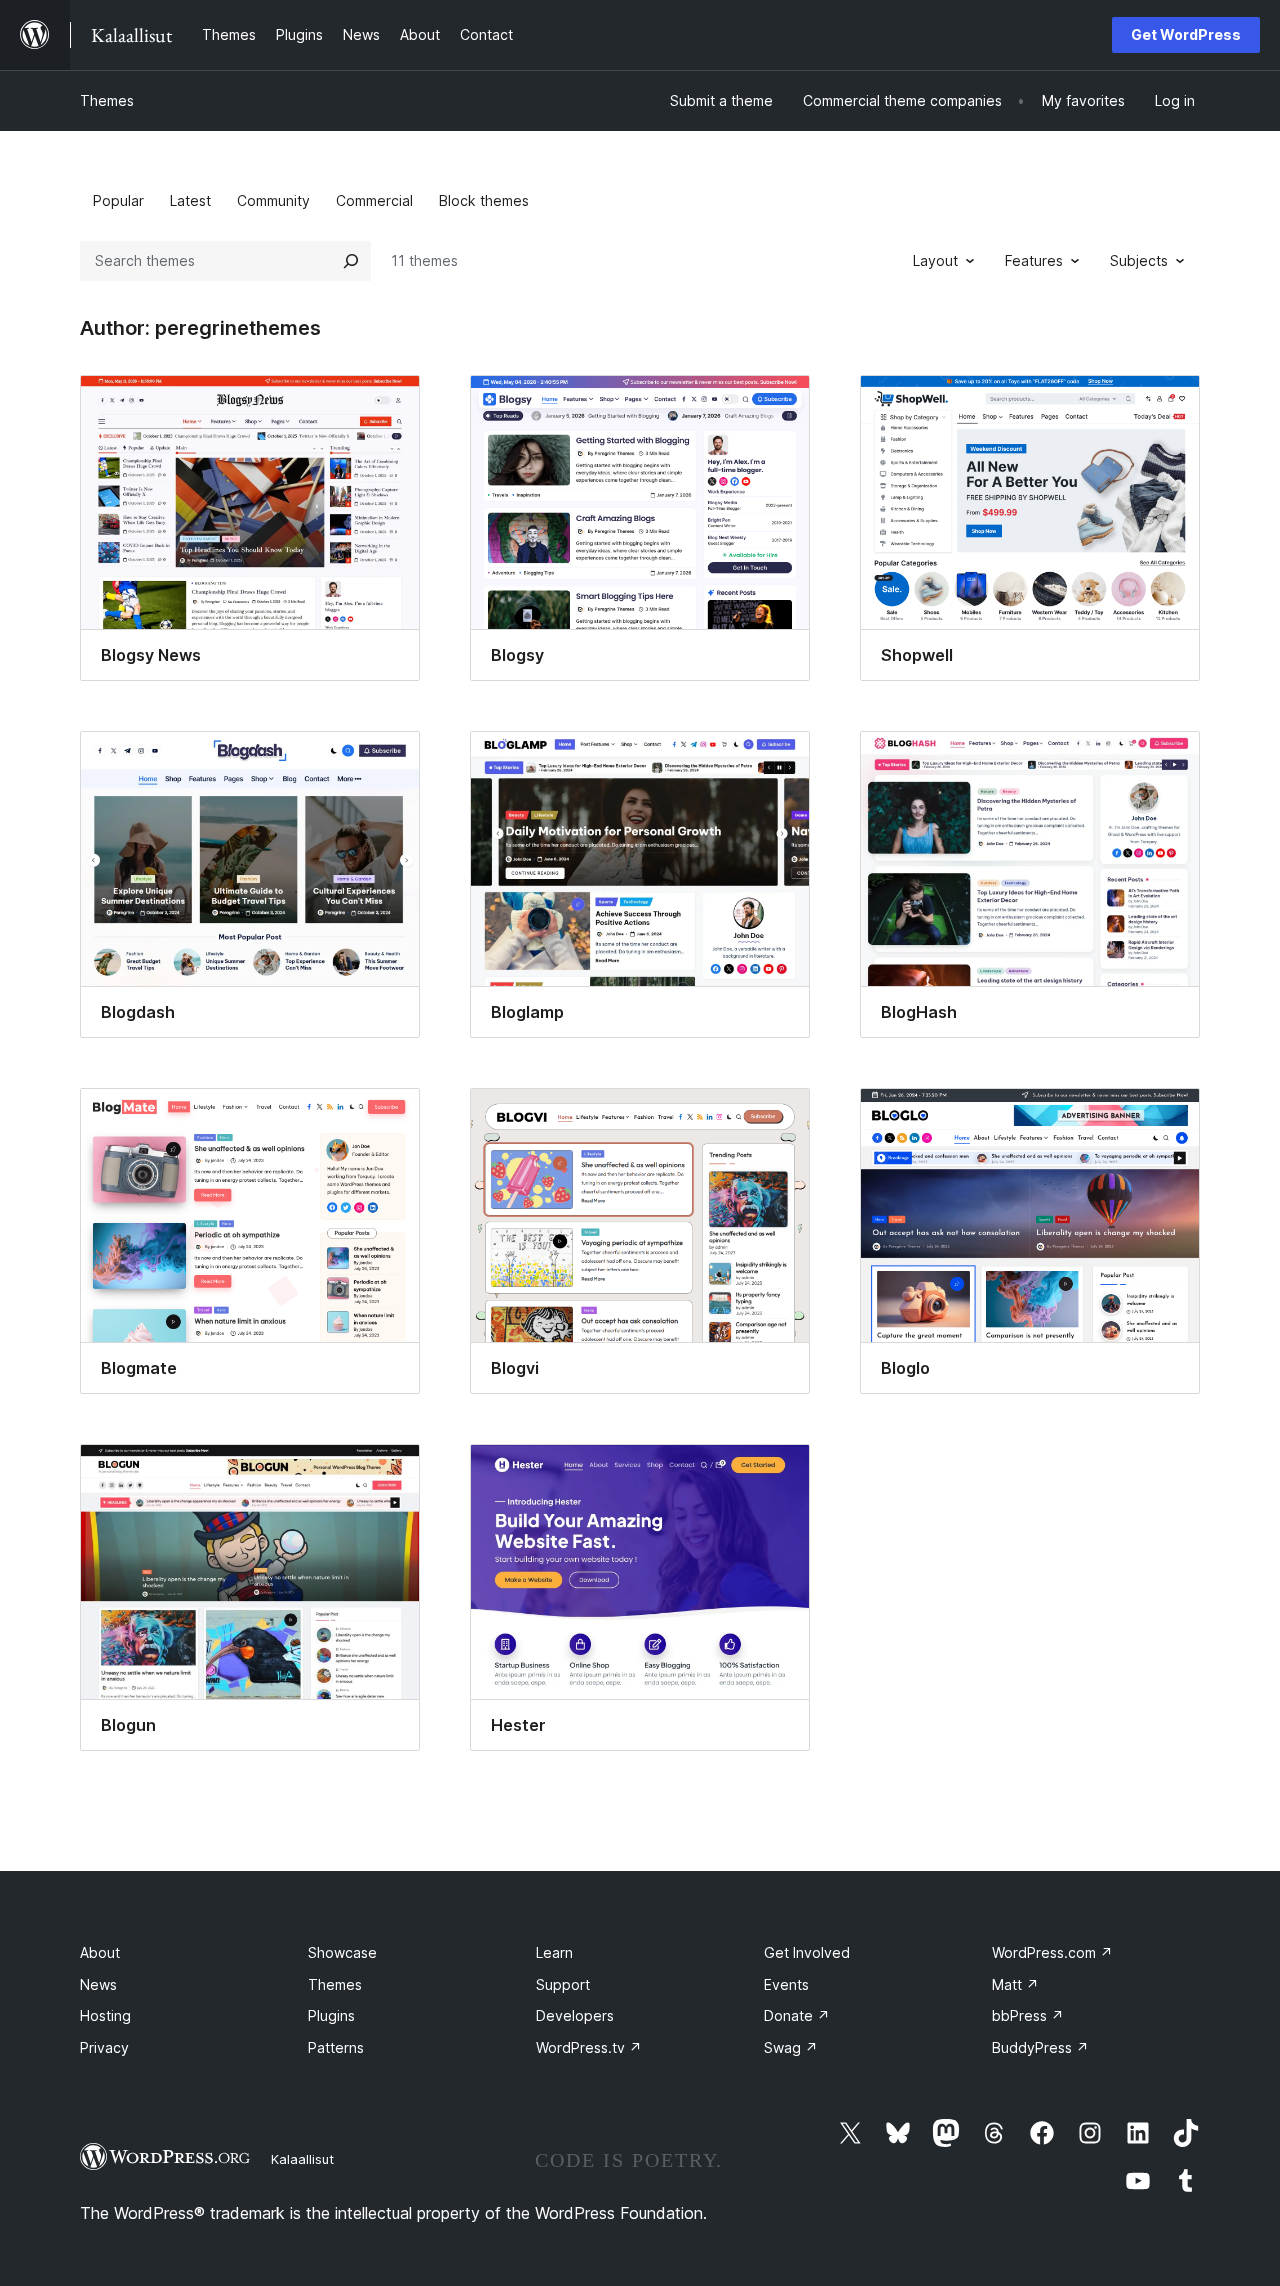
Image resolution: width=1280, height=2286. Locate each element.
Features (1034, 260)
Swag (791, 2047)
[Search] (351, 261)
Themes (107, 100)
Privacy (104, 2047)
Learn (554, 1952)
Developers (575, 2015)
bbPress (1028, 2015)
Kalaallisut (302, 2159)
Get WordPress (1186, 34)
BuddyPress (1040, 2047)
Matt (1015, 1984)
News (98, 1984)
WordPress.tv (589, 2047)
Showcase (342, 1952)
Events (786, 1984)
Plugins (331, 2015)
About (100, 1952)
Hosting (105, 2015)
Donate (797, 2015)
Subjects (1139, 260)
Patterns (336, 2047)
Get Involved (807, 1952)
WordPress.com (1052, 1952)
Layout (935, 260)
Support (563, 1984)
